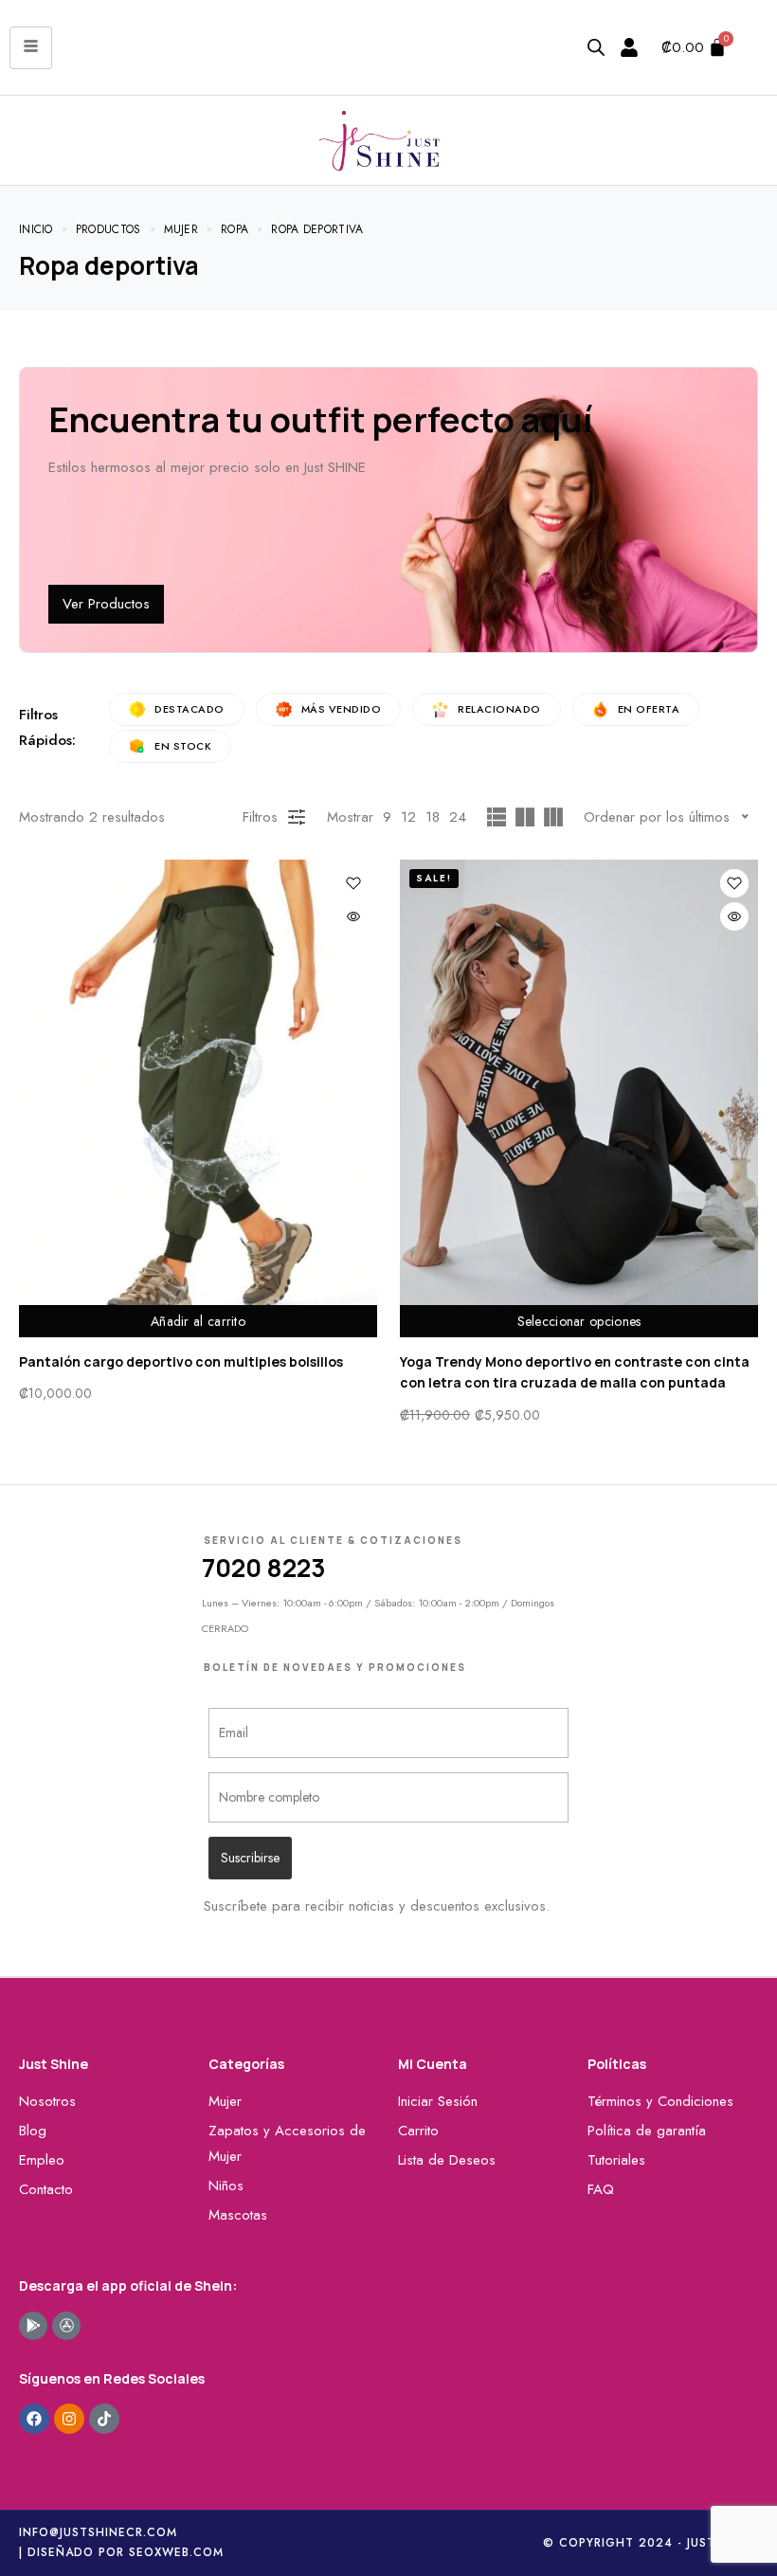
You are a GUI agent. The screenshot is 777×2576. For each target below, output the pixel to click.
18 (433, 817)
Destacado (190, 709)
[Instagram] (69, 2419)
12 (408, 817)
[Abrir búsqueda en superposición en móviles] (596, 47)
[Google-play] (33, 2326)
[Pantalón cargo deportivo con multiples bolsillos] (198, 1098)
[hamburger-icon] (31, 48)
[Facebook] (34, 2419)
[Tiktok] (104, 2419)
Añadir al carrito (198, 1321)
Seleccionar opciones (579, 1321)
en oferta (649, 709)
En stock (183, 746)
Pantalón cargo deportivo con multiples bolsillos (181, 1361)
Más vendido (342, 709)
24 (458, 817)
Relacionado (499, 709)
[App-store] (66, 2326)
